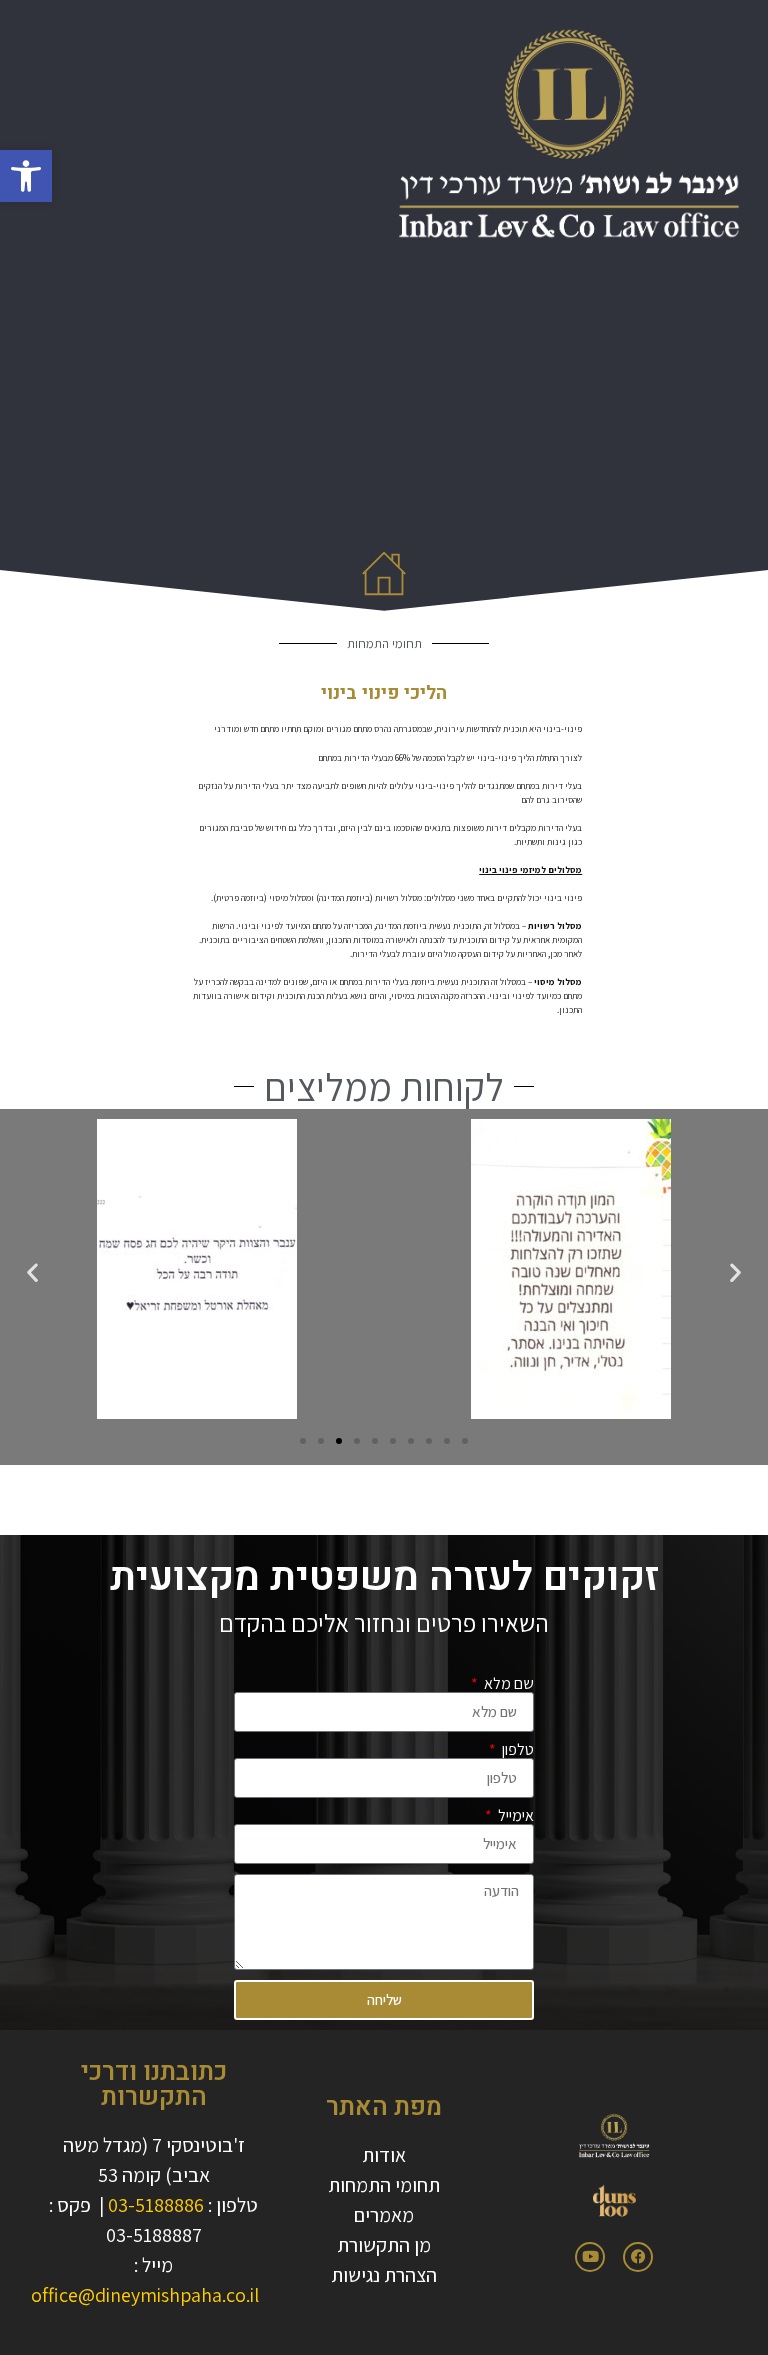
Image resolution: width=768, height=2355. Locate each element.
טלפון (516, 1750)
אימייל (514, 1816)
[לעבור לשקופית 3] (339, 1441)
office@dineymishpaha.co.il (145, 2295)
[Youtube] (590, 2257)
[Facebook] (638, 2257)
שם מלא (507, 1684)
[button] (26, 176)
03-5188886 (156, 2205)
